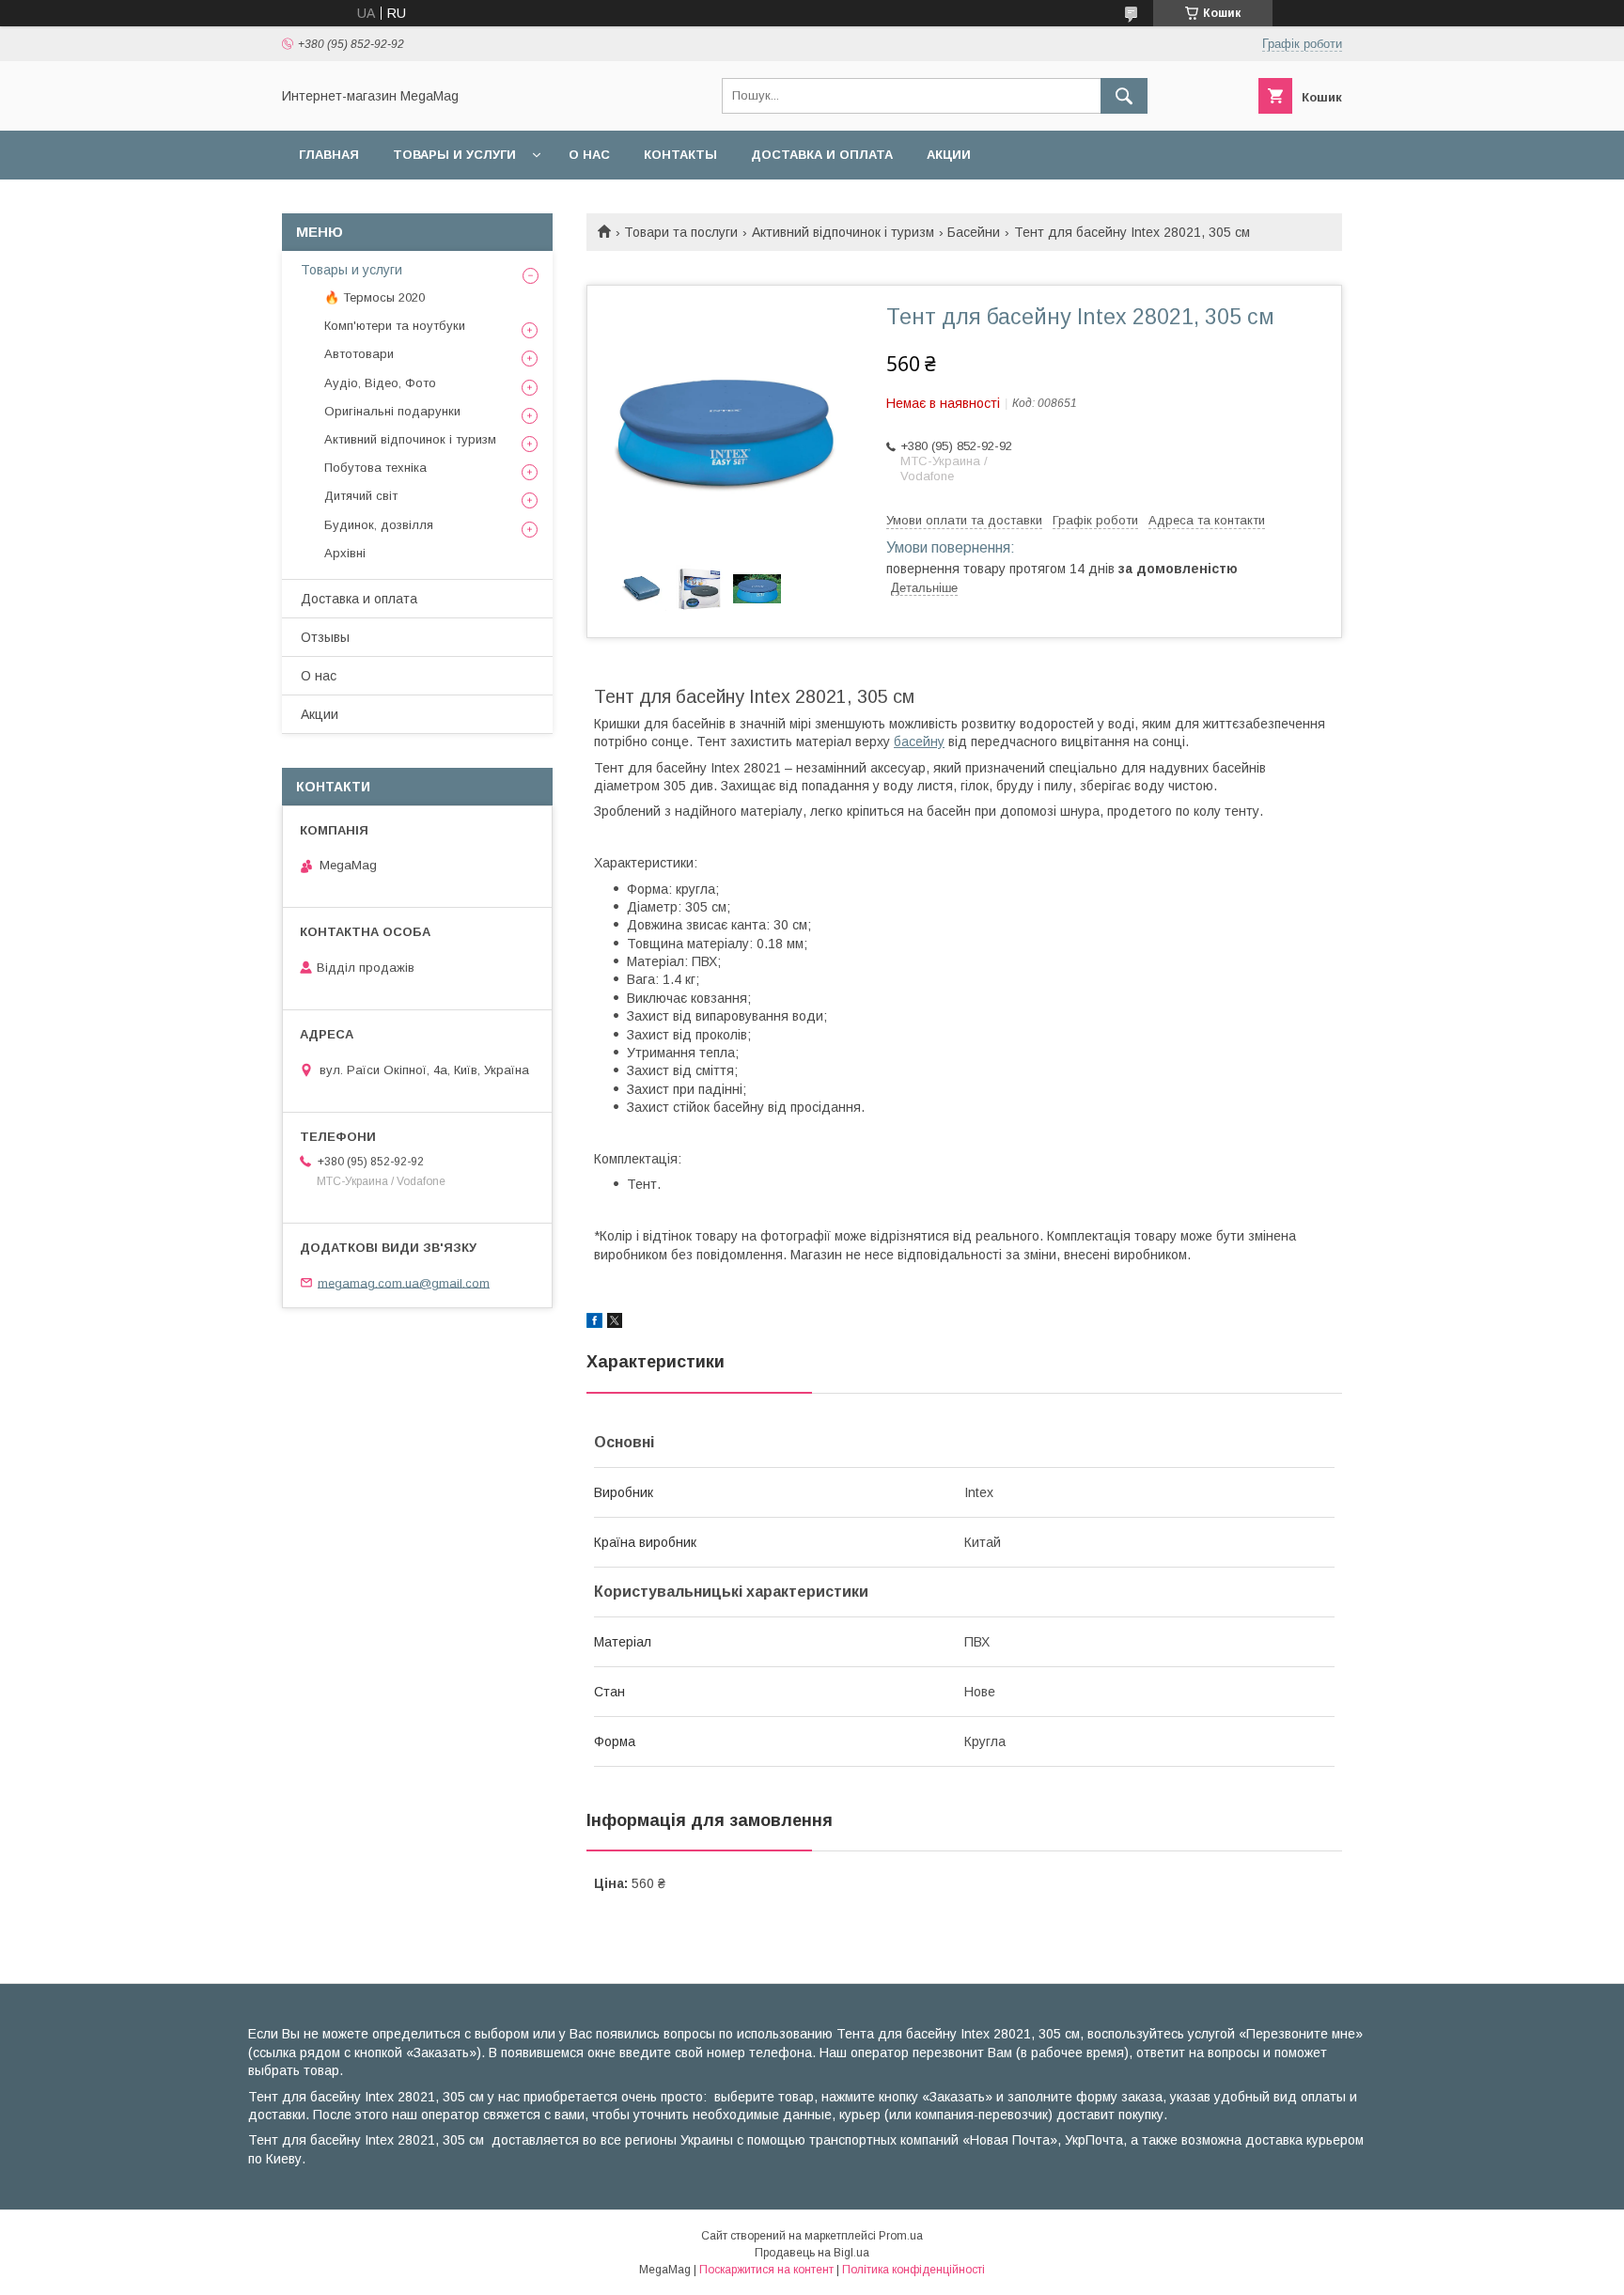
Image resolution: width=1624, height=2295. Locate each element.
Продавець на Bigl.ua (812, 2253)
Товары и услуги (454, 155)
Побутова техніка (375, 468)
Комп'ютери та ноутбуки (395, 326)
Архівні (345, 553)
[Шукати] (1124, 96)
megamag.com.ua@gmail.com (404, 1282)
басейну (919, 742)
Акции (949, 155)
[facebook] (594, 1323)
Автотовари (359, 354)
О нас (589, 155)
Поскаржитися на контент (766, 2270)
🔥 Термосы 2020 (375, 297)
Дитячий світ (361, 496)
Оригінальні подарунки (392, 411)
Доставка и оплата (822, 155)
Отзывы (325, 637)
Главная (329, 155)
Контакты (680, 155)
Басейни (974, 232)
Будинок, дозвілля (379, 525)
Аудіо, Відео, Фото (380, 383)
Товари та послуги (681, 232)
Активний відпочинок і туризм (843, 232)
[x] (615, 1323)
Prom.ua (901, 2236)
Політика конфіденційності (913, 2270)
